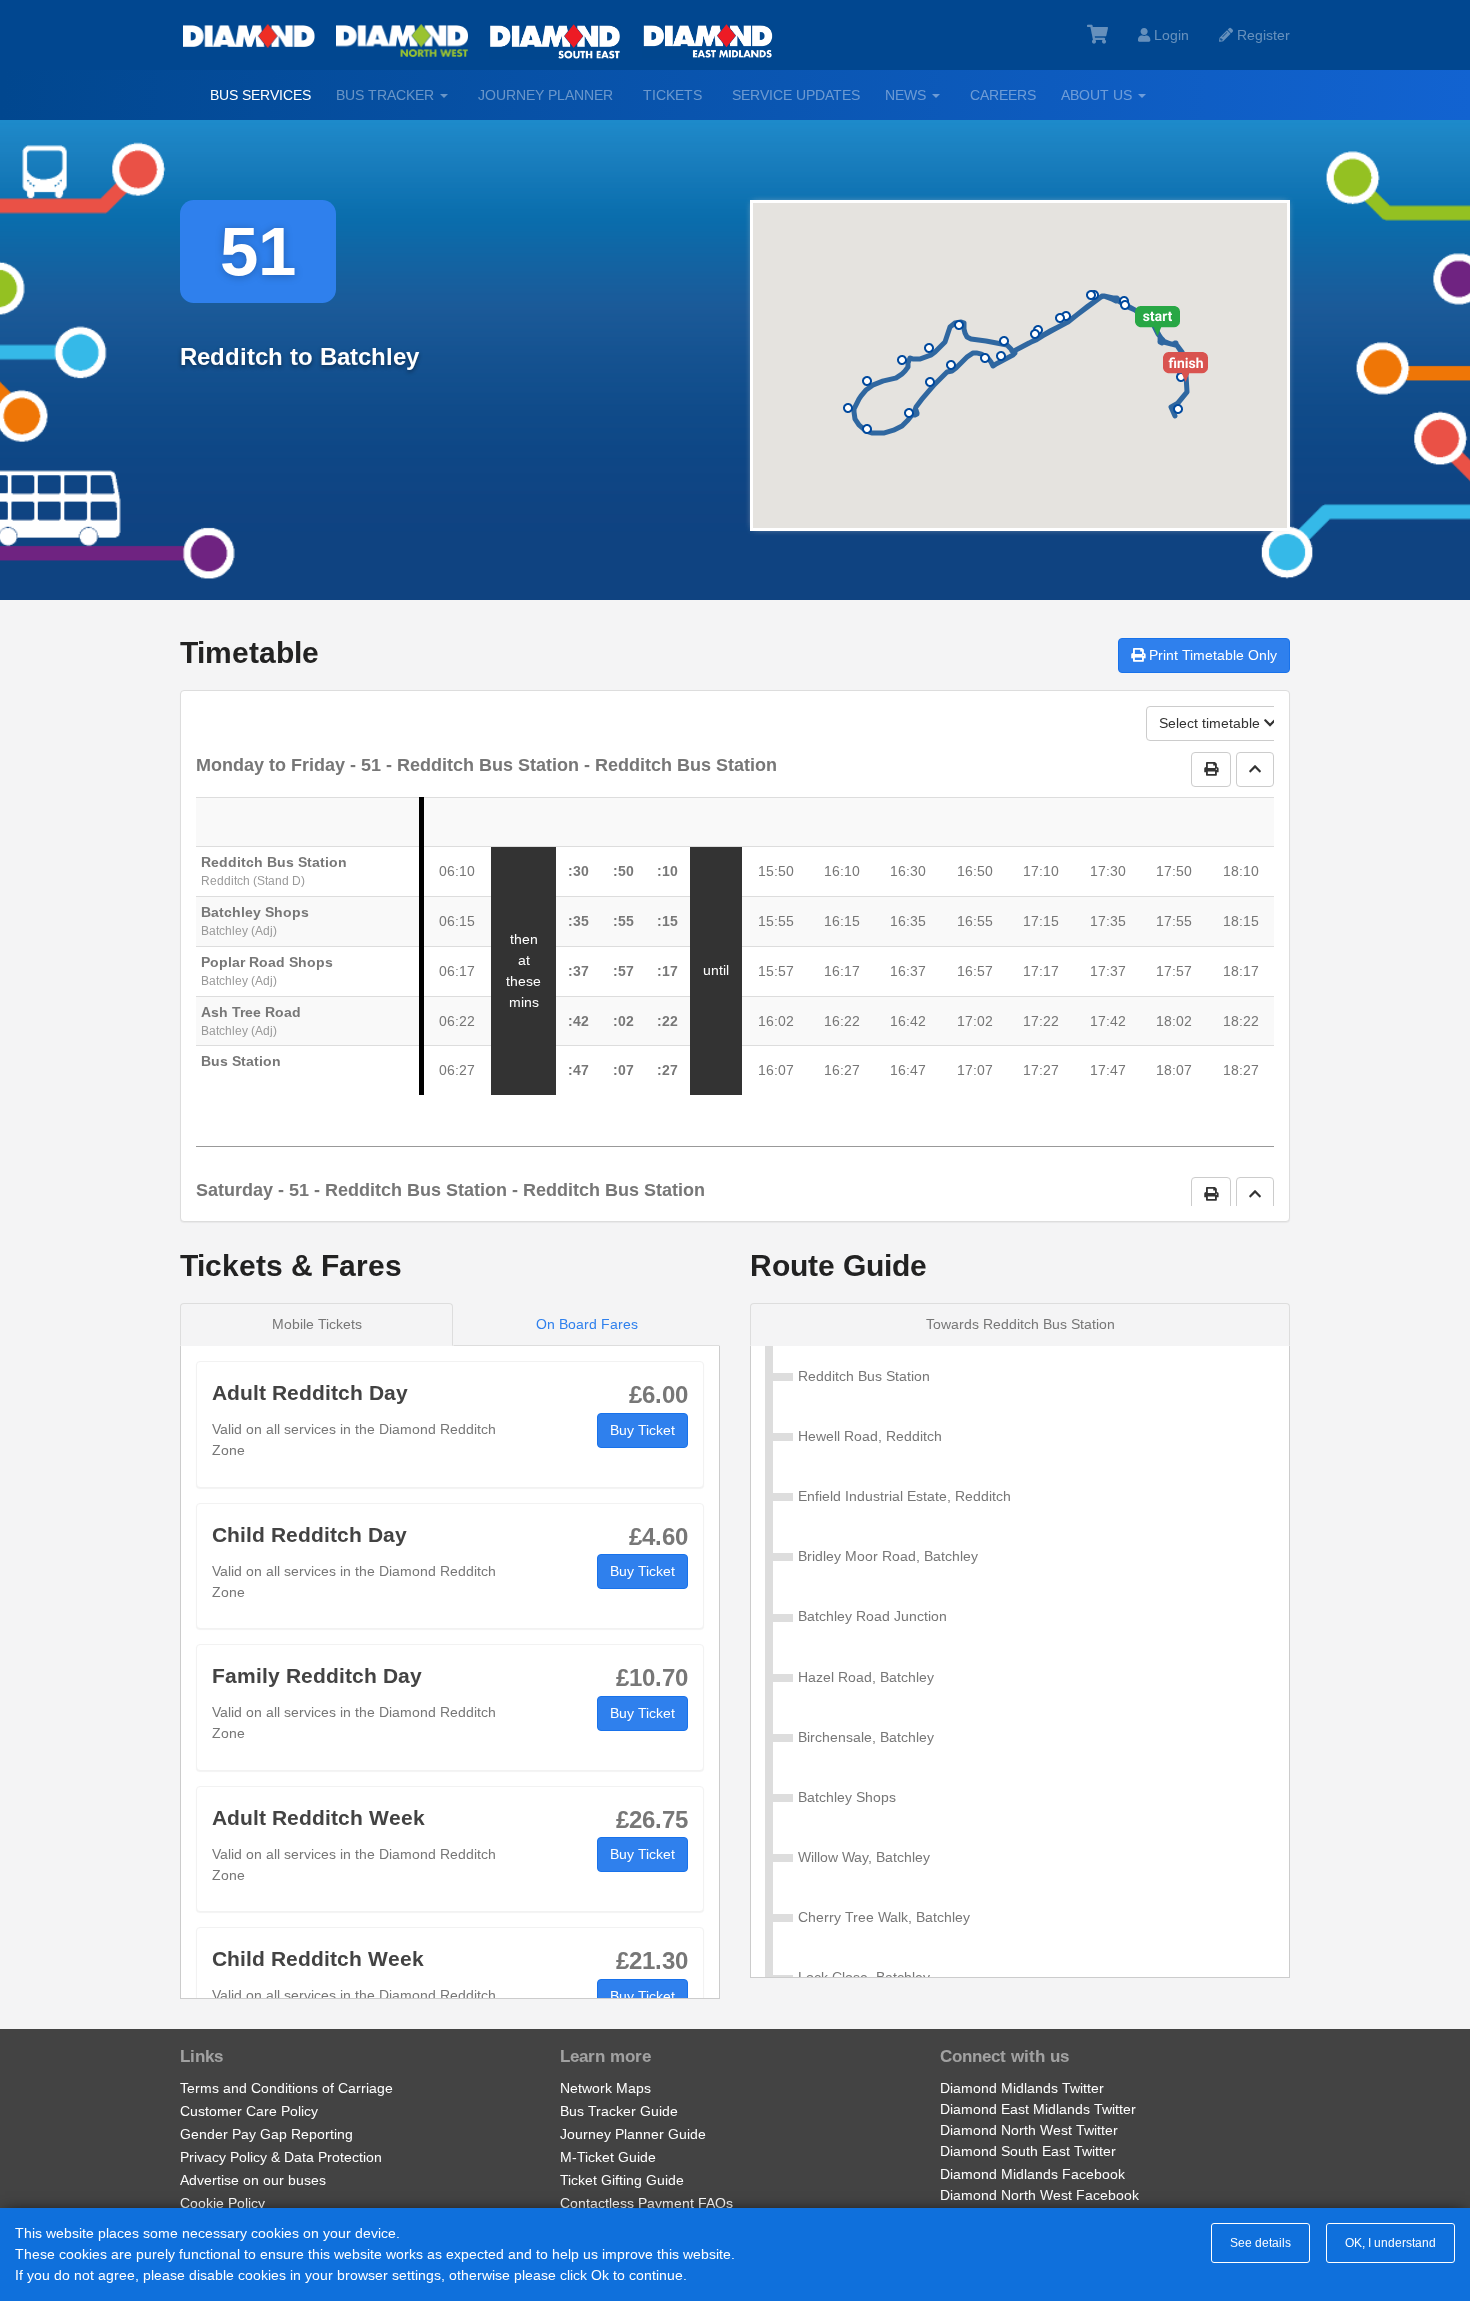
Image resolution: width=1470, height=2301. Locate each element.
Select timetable (1211, 723)
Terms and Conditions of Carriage (286, 2088)
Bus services (260, 95)
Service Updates (796, 95)
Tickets (672, 95)
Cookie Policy (222, 2203)
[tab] (1020, 1324)
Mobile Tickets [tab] (317, 1324)
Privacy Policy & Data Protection (281, 2157)
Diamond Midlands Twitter (1022, 2088)
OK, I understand (1390, 2243)
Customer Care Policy (249, 2111)
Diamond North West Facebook (1039, 2195)
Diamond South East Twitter (1028, 2151)
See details (1260, 2243)
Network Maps (605, 2088)
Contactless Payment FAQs (646, 2203)
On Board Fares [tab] (587, 1324)
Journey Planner (545, 95)
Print (1211, 655)
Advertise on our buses (253, 2180)
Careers (1003, 95)
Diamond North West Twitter (1029, 2130)
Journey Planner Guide (633, 2134)
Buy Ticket (642, 1430)
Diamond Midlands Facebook (1032, 2174)
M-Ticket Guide (608, 2157)
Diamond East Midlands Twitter (1038, 2109)
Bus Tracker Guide (619, 2111)
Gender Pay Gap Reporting (266, 2134)
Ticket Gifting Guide (622, 2180)
